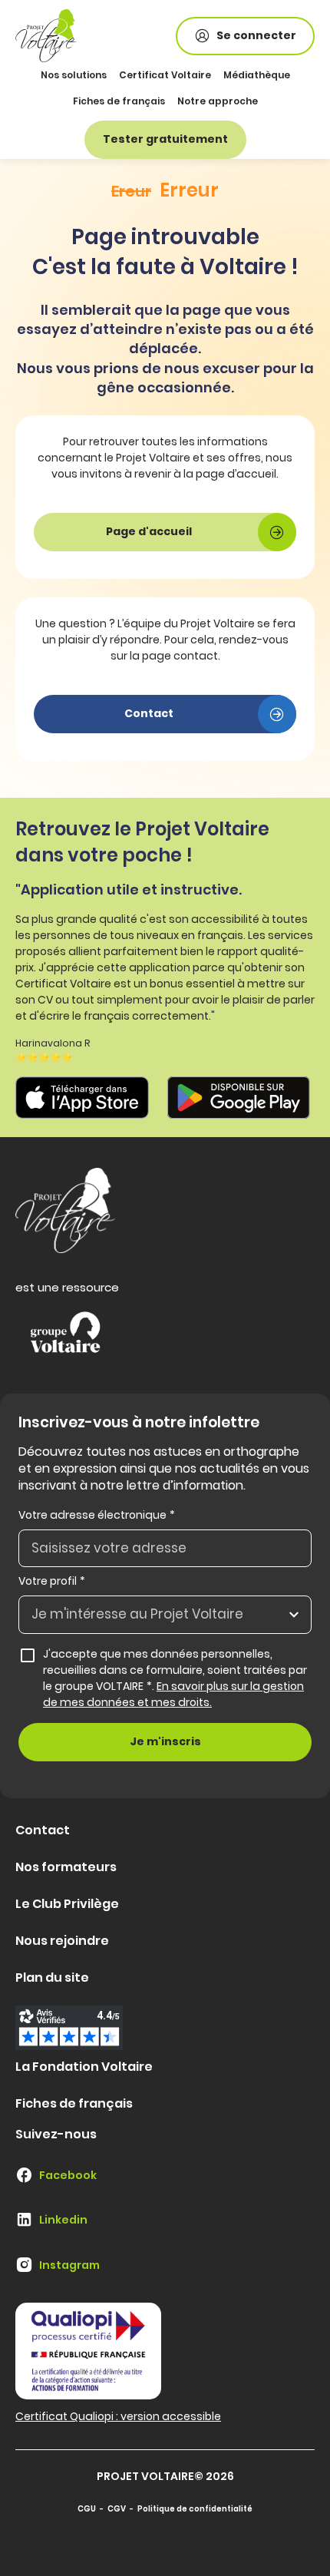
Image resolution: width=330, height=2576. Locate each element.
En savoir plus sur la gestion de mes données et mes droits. (173, 1694)
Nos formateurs (66, 1867)
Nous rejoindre (62, 1941)
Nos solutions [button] (74, 75)
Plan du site (52, 1977)
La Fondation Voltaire (84, 2067)
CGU (87, 2509)
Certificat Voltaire (165, 75)
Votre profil (52, 1581)
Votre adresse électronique (97, 1515)
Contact (43, 1830)
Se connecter (256, 35)
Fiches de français (119, 101)
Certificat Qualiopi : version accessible (118, 2416)
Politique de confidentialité (195, 2509)
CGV (117, 2509)
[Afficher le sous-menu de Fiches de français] (163, 102)
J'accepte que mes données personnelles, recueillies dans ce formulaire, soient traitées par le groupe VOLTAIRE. (176, 1678)
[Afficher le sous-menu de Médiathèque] (288, 76)
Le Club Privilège (67, 1904)
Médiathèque (257, 75)
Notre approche (218, 101)
